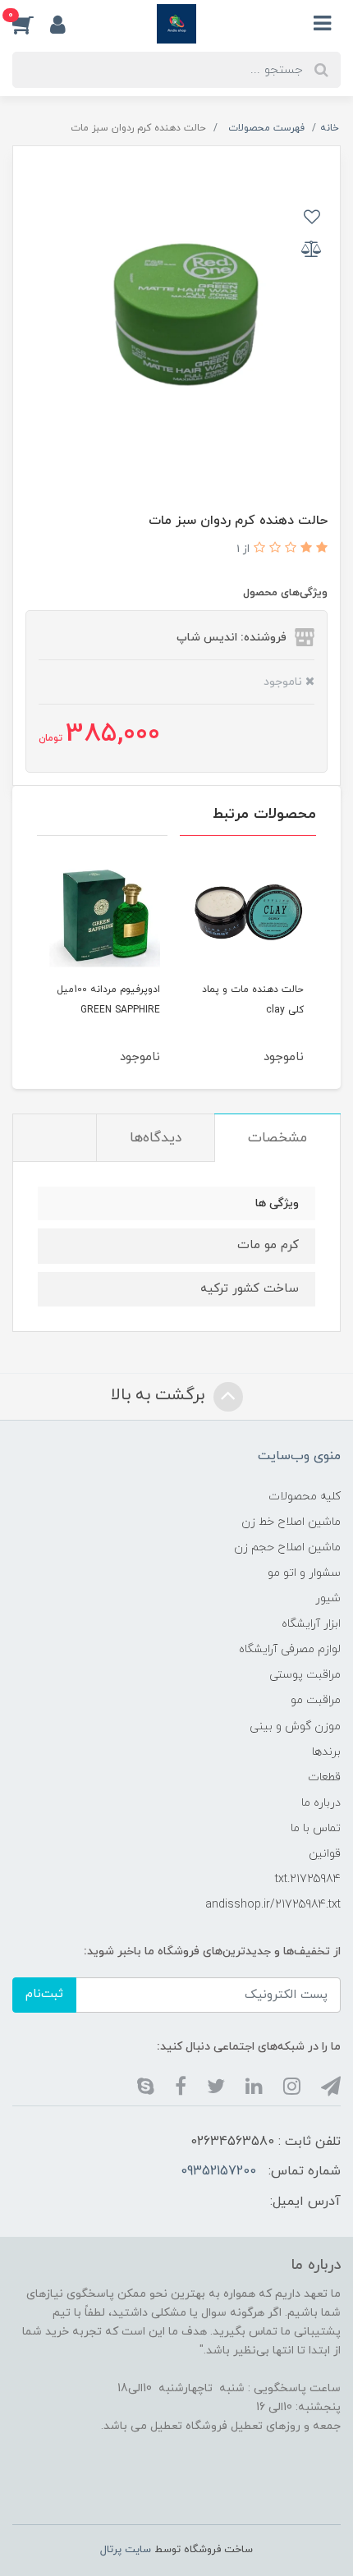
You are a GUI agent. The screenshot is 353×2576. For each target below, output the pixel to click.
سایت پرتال (126, 2550)
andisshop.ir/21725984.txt (273, 1905)
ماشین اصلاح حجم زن (287, 1547)
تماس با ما (316, 1828)
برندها (326, 1752)
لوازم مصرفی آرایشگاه (290, 1649)
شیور (328, 1598)
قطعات (324, 1777)
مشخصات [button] (277, 1138)
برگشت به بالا (160, 1395)
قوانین (325, 1854)
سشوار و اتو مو (304, 1573)
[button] (31, 24)
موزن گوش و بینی (295, 1727)
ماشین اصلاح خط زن (291, 1522)
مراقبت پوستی (305, 1675)
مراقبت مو (316, 1700)
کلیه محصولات (305, 1497)
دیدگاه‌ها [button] (156, 1138)
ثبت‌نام (44, 1994)
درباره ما (321, 1803)
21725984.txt (308, 1879)
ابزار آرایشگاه (311, 1624)
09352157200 (218, 2171)
